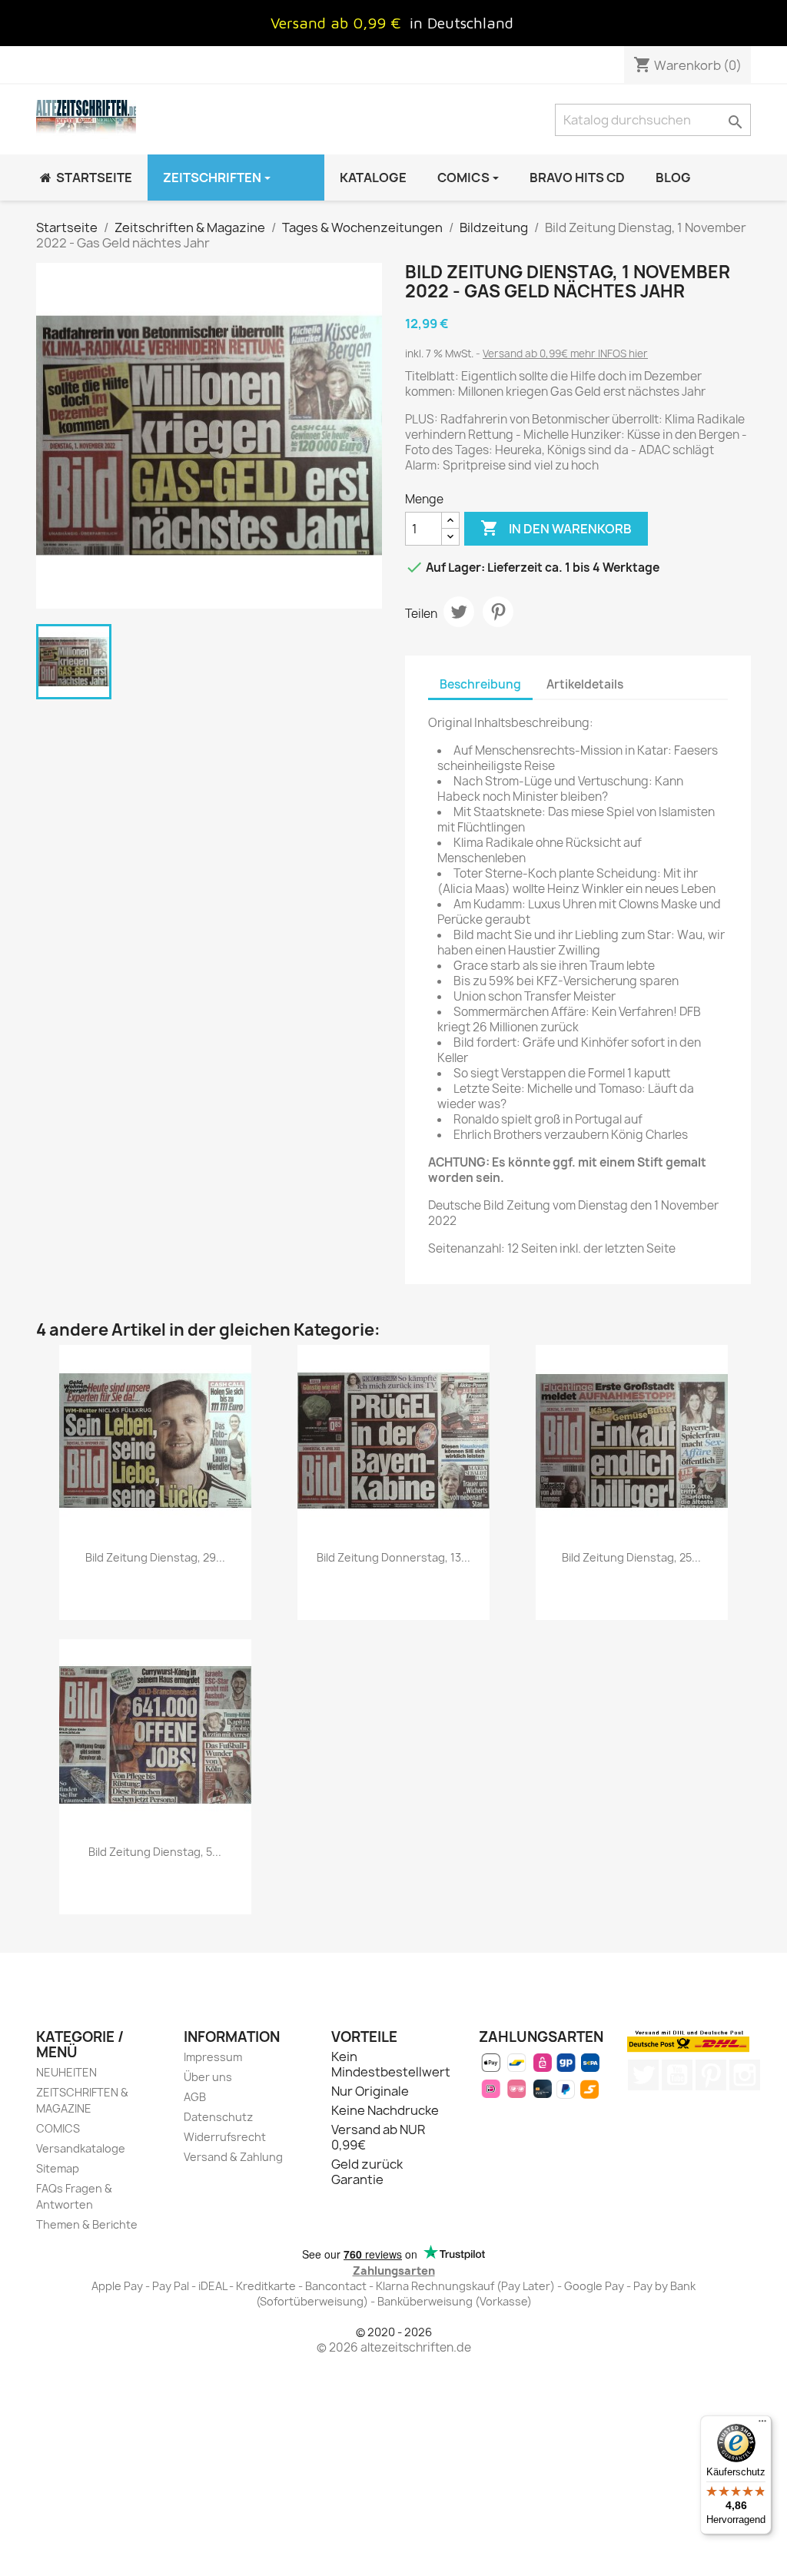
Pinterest (498, 612)
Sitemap (58, 2168)
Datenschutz (218, 2117)
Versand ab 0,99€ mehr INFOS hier (565, 354)
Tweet (459, 612)
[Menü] (762, 2425)
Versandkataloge (81, 2148)
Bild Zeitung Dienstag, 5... (155, 1852)
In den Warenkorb (556, 528)
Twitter (643, 2075)
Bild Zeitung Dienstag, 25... (631, 1557)
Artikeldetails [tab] (585, 684)
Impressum (213, 2057)
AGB (195, 2097)
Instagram (745, 2075)
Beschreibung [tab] (480, 684)
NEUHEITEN (66, 2072)
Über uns (208, 2077)
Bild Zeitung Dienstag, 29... (155, 1557)
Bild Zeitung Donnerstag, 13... (393, 1557)
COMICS (58, 2128)
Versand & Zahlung (233, 2157)
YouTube (677, 2075)
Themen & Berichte (87, 2224)
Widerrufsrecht (225, 2137)
